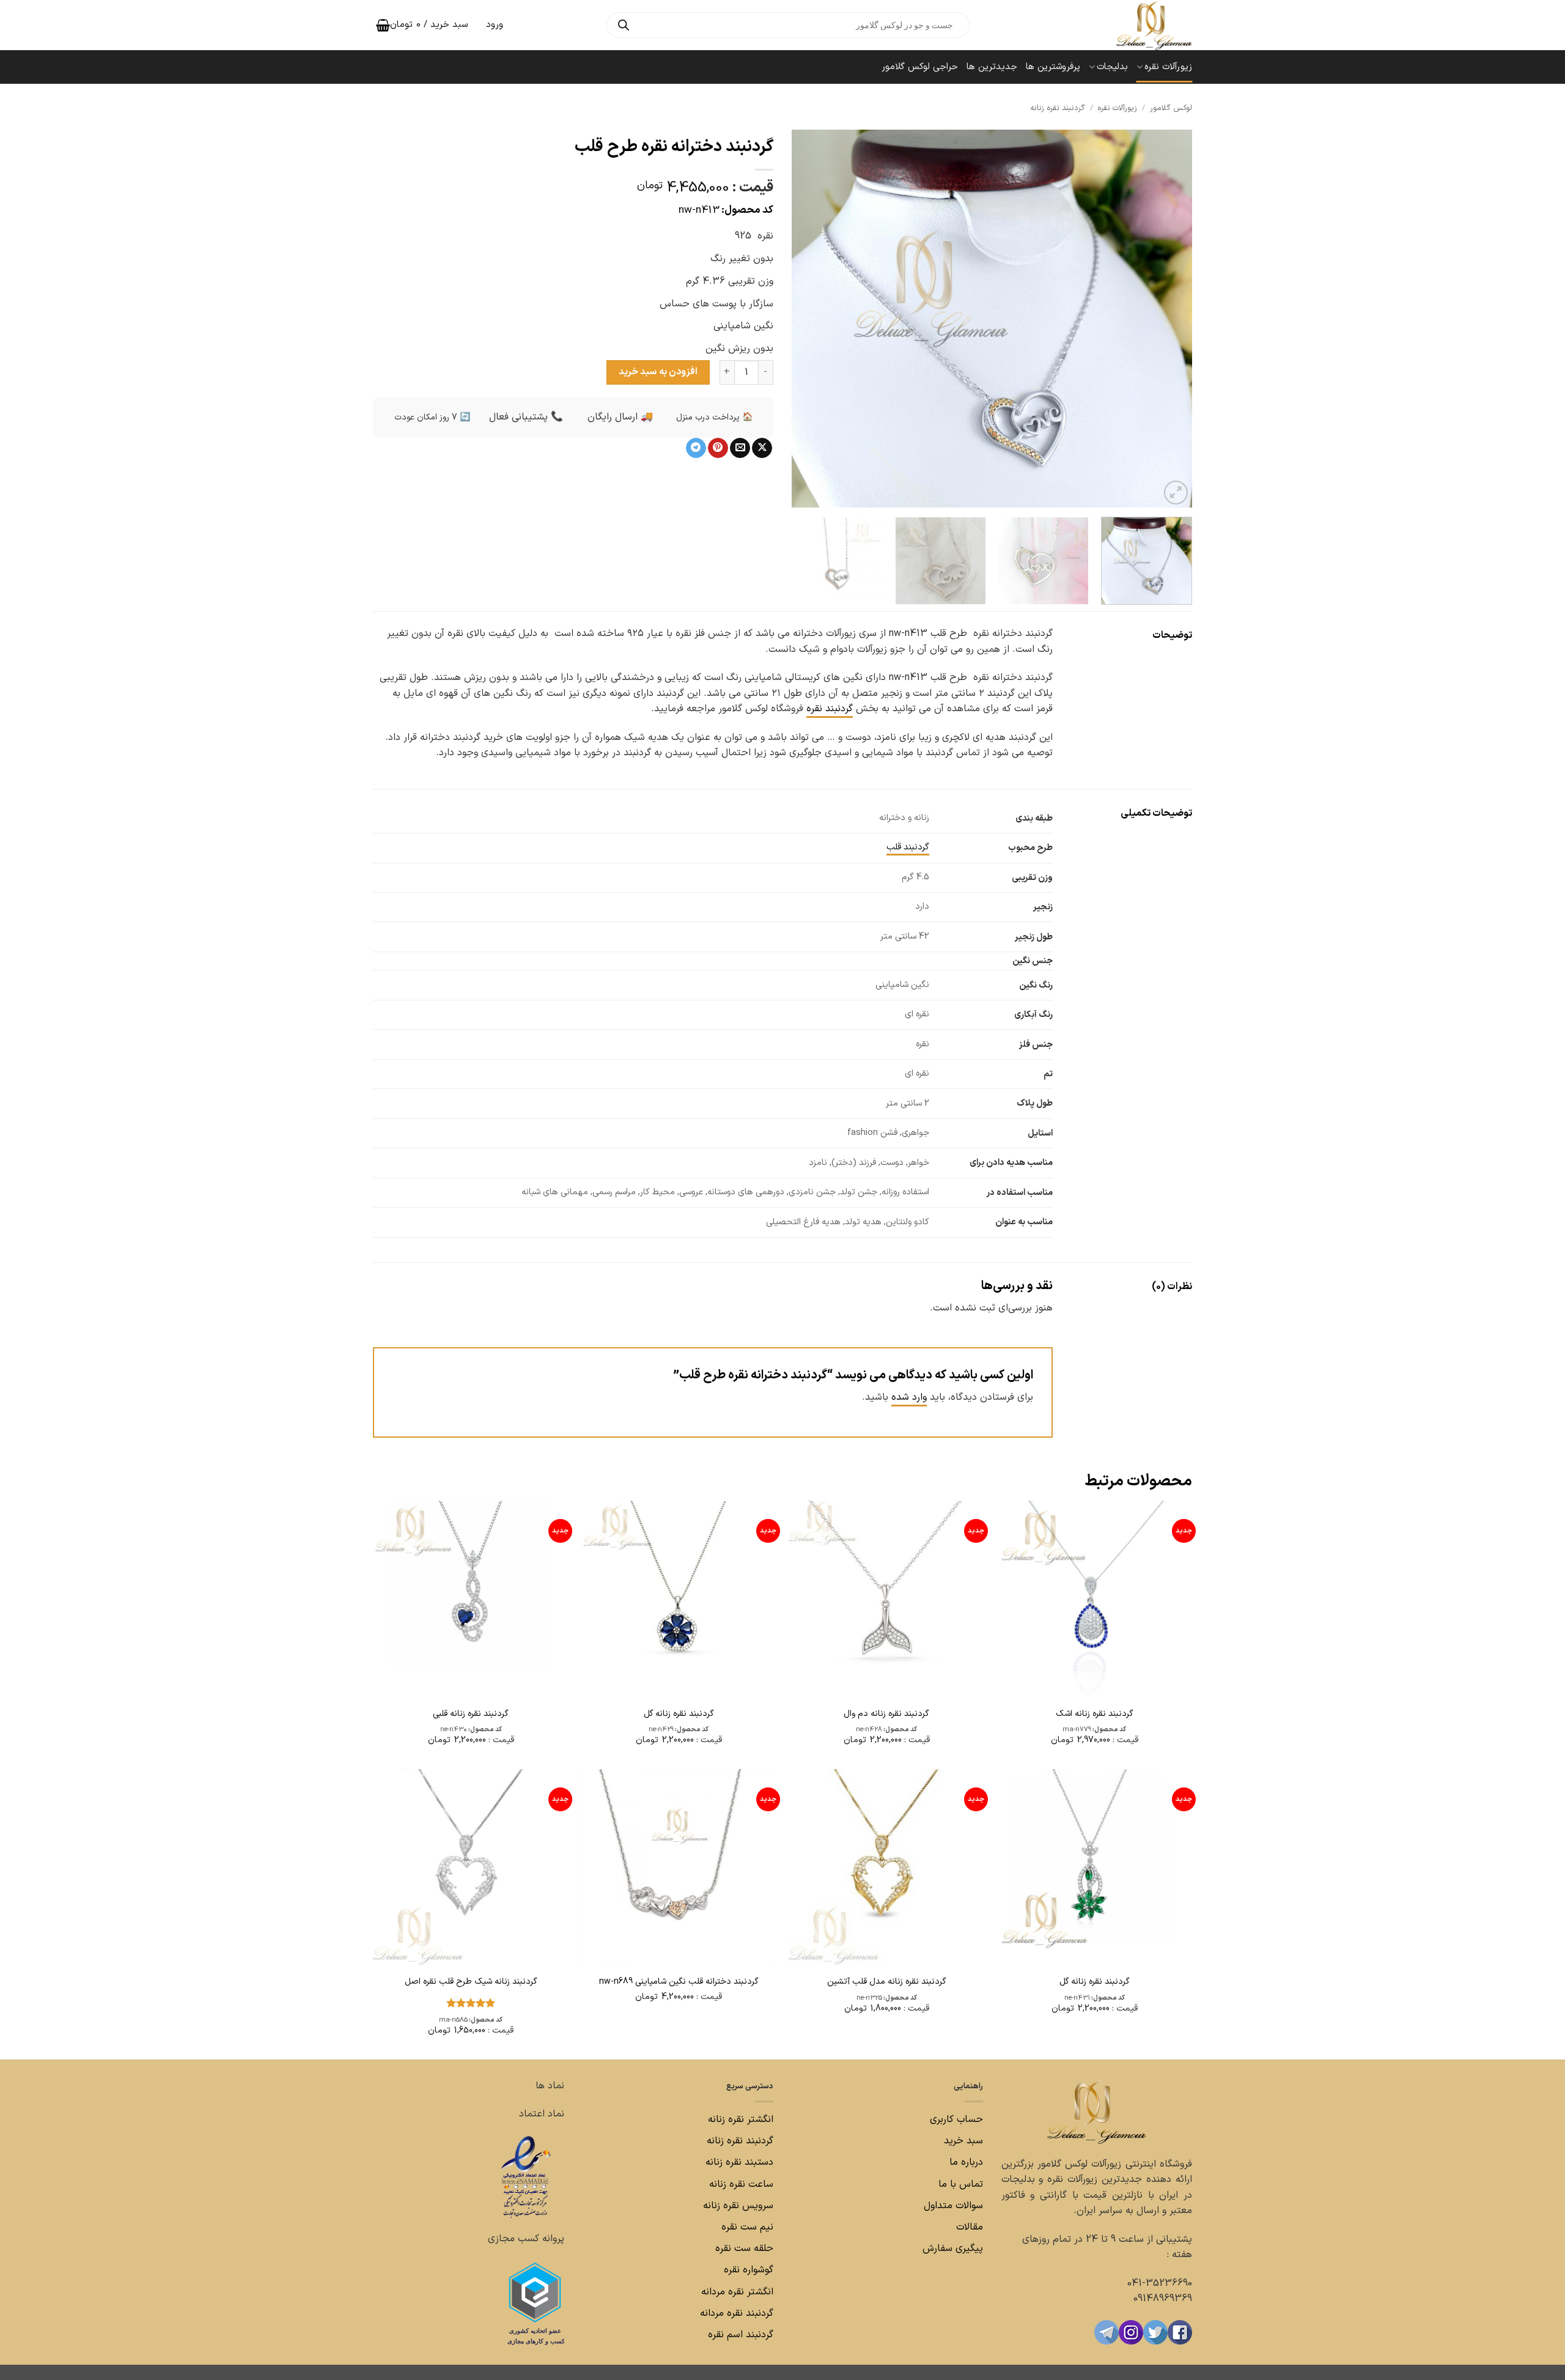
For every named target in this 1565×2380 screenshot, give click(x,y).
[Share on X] (762, 448)
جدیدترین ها (992, 67)
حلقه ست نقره (743, 2249)
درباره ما (966, 2162)
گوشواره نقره (747, 2270)
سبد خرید (963, 2141)
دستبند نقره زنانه (739, 2162)
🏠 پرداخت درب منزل (714, 417)
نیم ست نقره (747, 2227)
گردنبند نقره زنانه (1058, 108)
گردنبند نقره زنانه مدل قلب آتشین (887, 1982)
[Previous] (1169, 319)
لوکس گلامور (1171, 108)
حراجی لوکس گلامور (920, 67)
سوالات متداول (952, 2206)
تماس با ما (959, 2184)
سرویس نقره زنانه (738, 2206)
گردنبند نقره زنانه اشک (1095, 1714)
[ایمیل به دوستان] (740, 448)
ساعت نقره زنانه (741, 2184)
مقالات (970, 2227)
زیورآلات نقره (1168, 67)
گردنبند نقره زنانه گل (679, 1714)
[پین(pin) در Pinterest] (718, 448)
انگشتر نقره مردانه (737, 2292)
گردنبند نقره (830, 709)
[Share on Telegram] (696, 448)
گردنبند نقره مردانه (735, 2313)
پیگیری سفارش (953, 2249)
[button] (1176, 493)
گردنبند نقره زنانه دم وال (886, 1714)
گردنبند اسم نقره (741, 2335)
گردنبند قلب (908, 847)
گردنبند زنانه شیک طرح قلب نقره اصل (471, 1982)
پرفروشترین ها (1053, 67)
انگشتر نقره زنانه (741, 2119)
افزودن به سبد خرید (658, 372)
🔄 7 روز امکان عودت (432, 417)
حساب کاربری (956, 2119)
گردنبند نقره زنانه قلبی (471, 1714)
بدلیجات (1112, 67)
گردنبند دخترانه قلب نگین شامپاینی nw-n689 (679, 1982)
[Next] (806, 319)
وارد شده (909, 1397)
